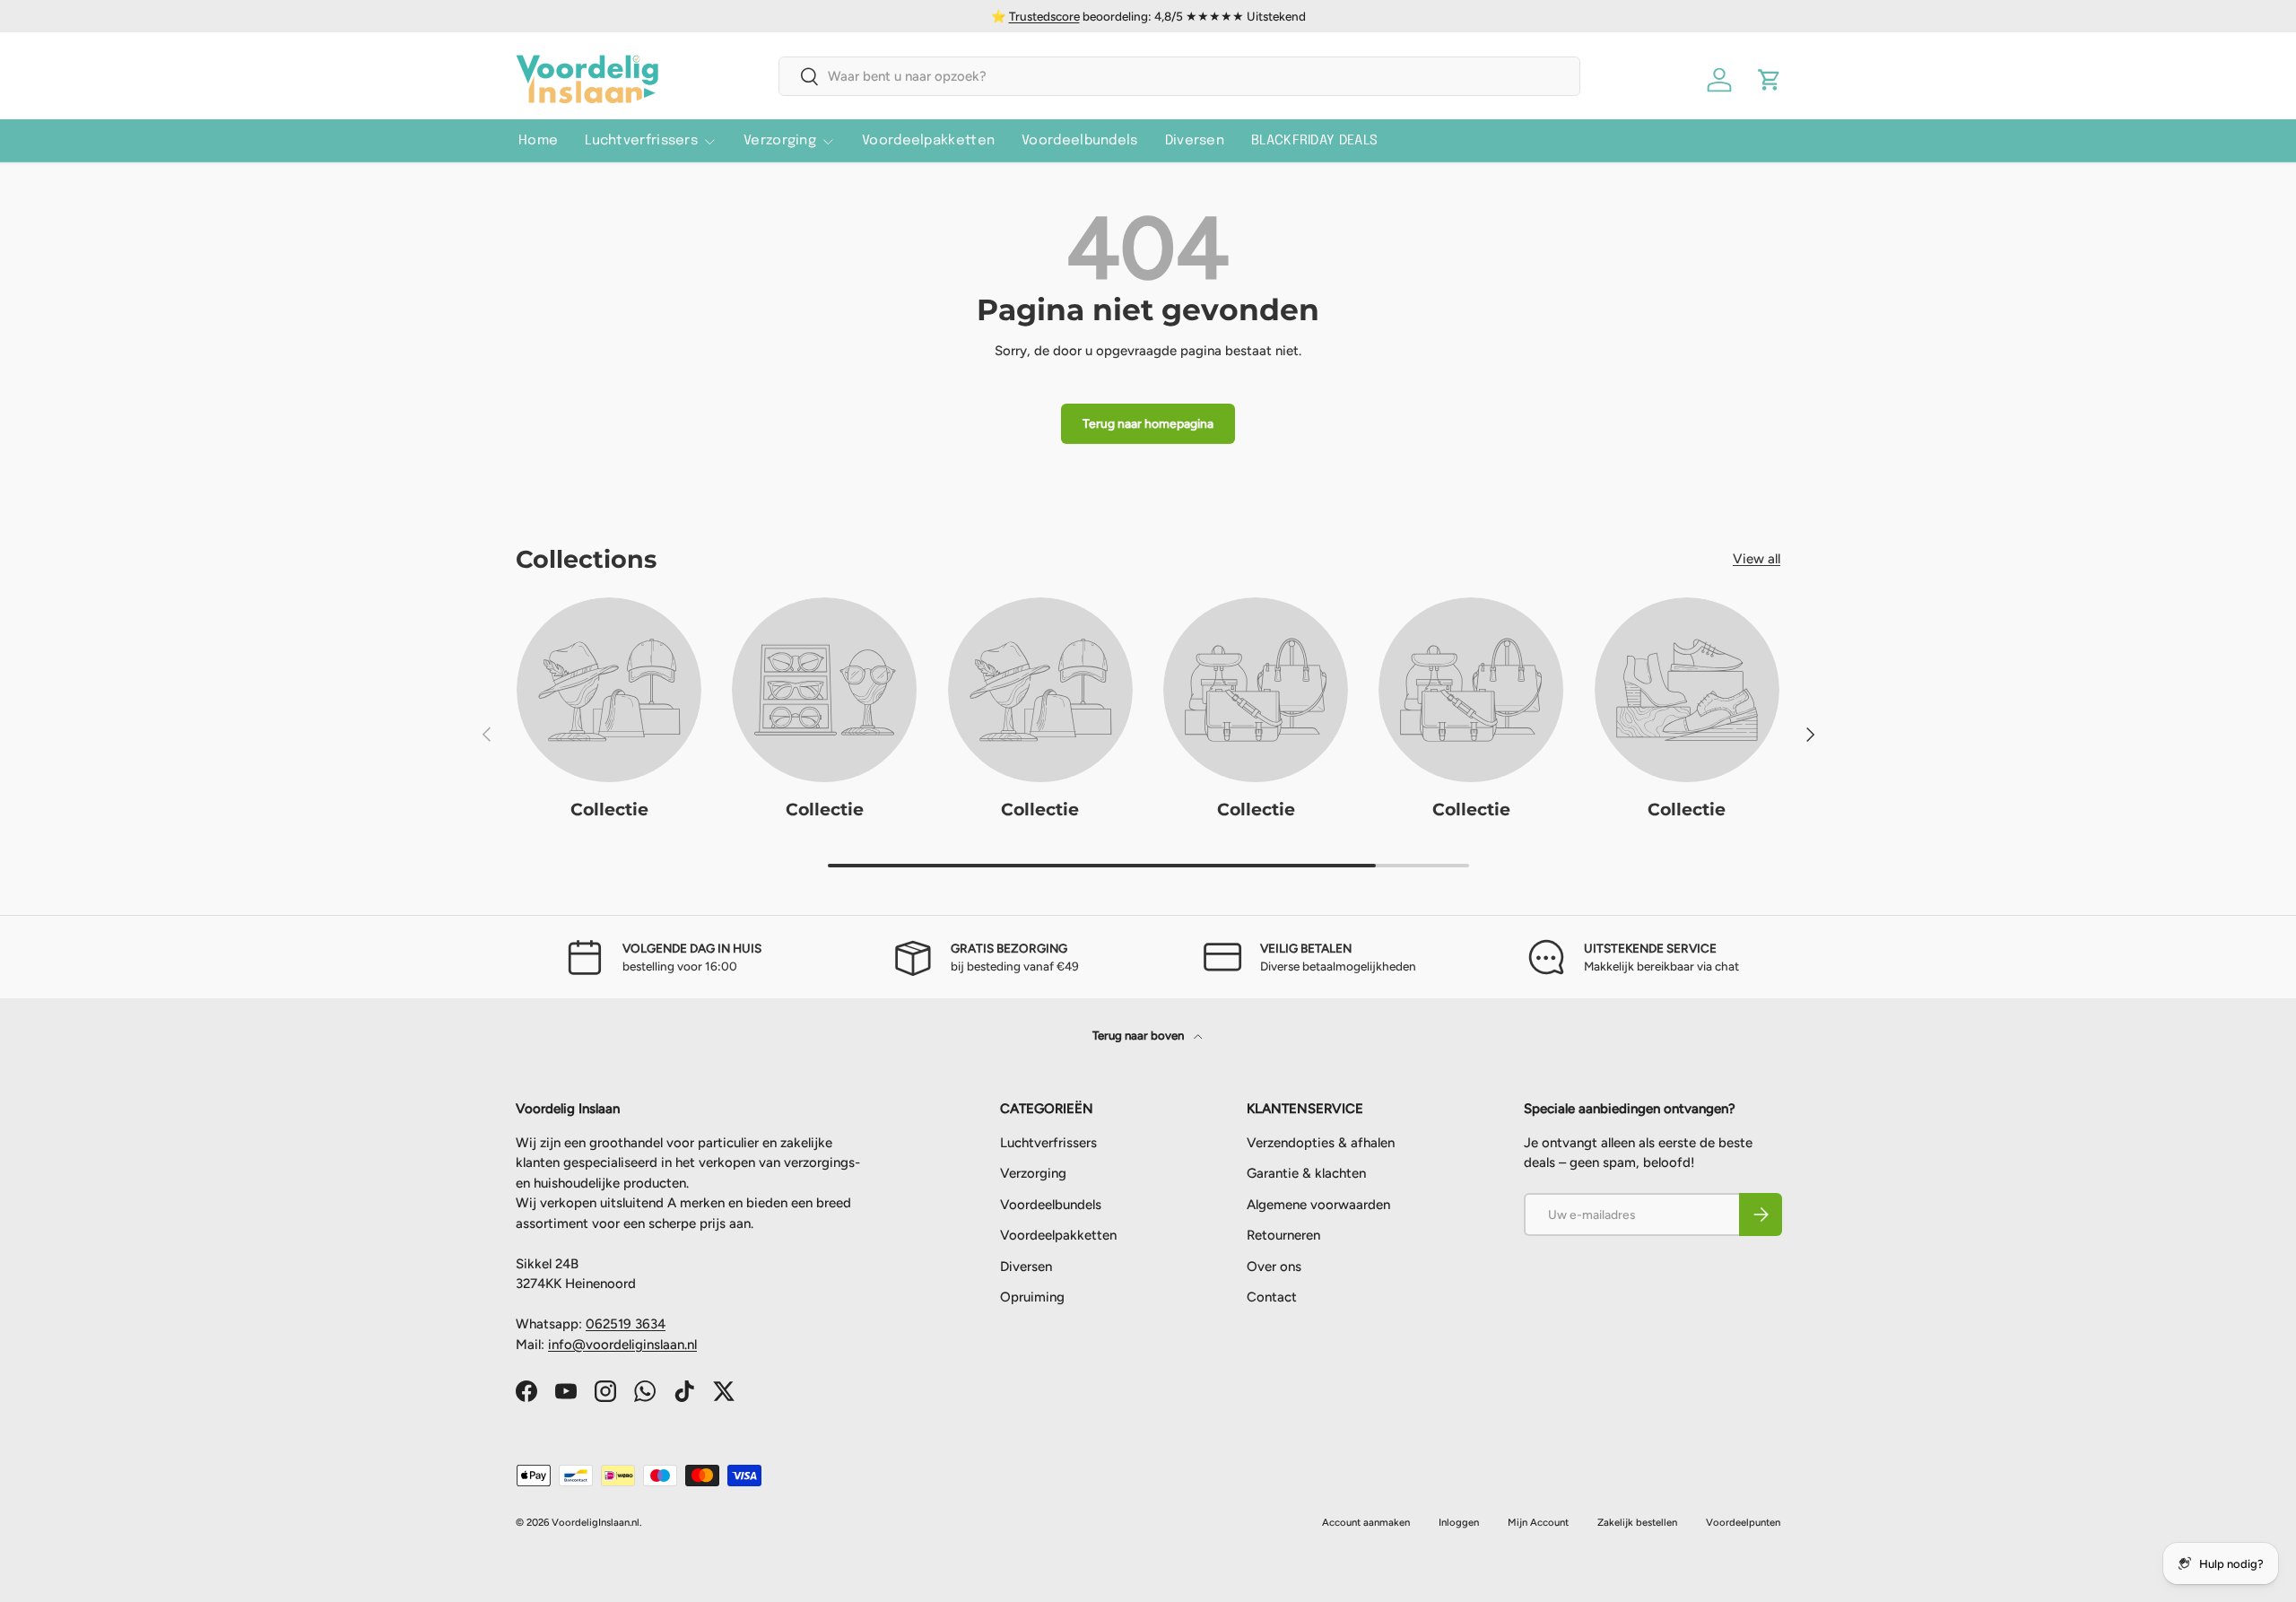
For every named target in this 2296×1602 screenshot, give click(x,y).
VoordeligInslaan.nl (596, 1522)
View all (1757, 559)
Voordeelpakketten (928, 141)
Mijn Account (1538, 1522)
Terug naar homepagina (1148, 423)
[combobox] (1180, 76)
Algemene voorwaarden (1318, 1205)
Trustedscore (1044, 16)
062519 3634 (626, 1324)
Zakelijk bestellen (1637, 1522)
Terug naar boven (1139, 1035)
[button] (1770, 80)
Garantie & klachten (1306, 1173)
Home (538, 141)
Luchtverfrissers (641, 141)
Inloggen (1459, 1522)
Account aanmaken (1366, 1522)
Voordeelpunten (1743, 1522)
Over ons (1274, 1267)
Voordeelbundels (1080, 141)
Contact (1272, 1297)
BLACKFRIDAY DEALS (1314, 141)
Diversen (1195, 141)
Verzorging (780, 141)
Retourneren (1283, 1235)
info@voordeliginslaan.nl (622, 1345)
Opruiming (1032, 1297)
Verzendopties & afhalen (1321, 1143)
